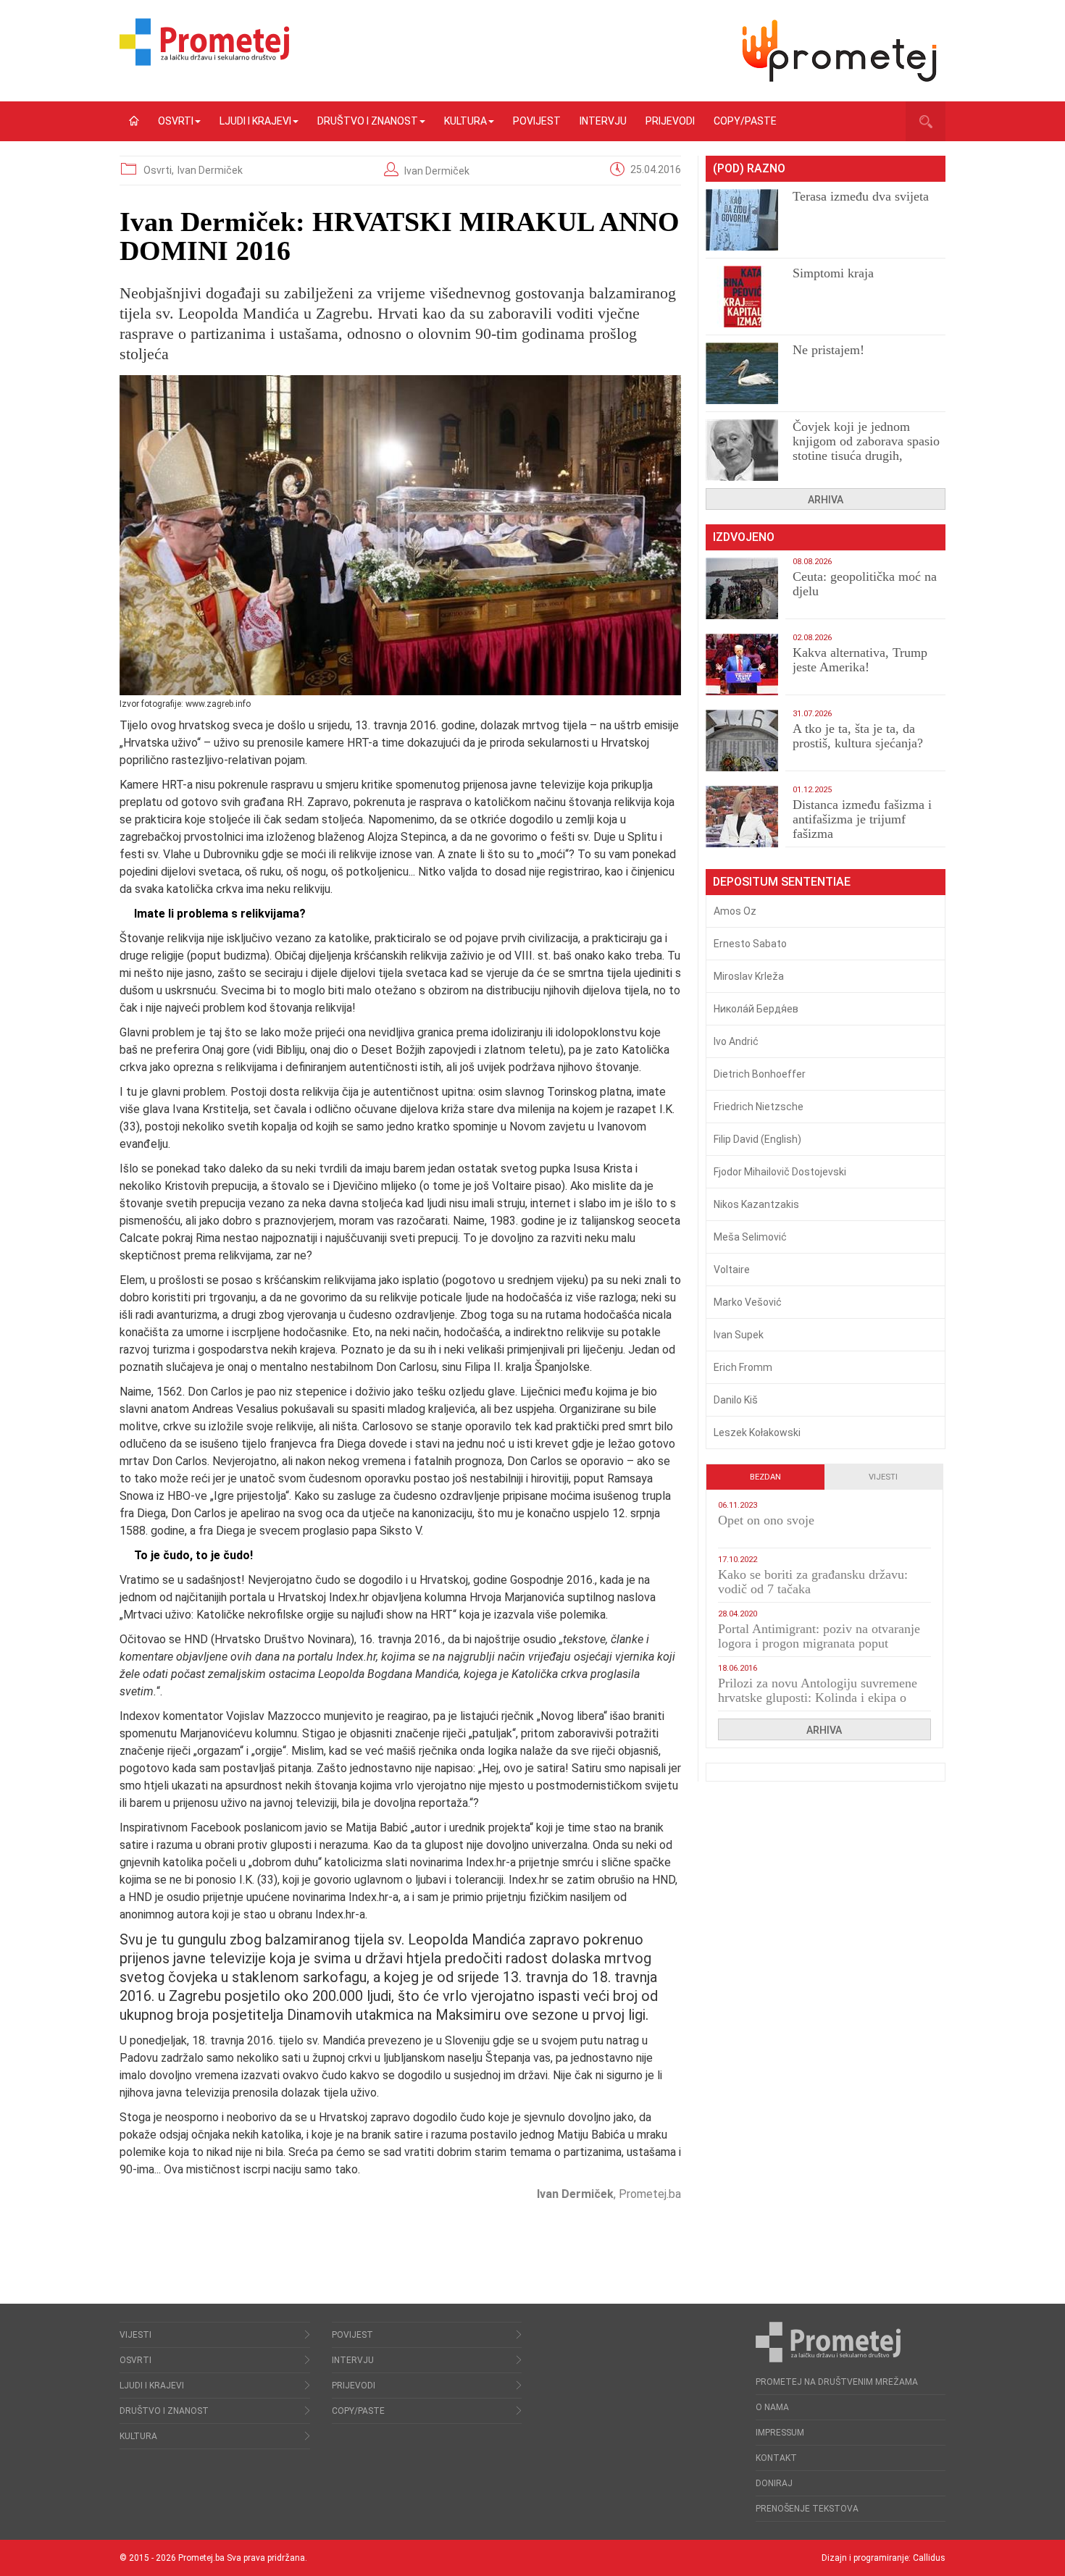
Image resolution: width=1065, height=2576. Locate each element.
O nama (772, 2407)
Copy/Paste (745, 121)
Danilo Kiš (736, 1400)
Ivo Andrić (736, 1041)
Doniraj (774, 2483)
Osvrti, (160, 170)
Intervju (603, 121)
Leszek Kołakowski (757, 1432)
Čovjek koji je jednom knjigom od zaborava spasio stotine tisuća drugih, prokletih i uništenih (866, 448)
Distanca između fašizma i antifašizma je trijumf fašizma (862, 819)
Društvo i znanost (368, 121)
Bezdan (765, 1477)
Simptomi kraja (833, 273)
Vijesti (883, 1477)
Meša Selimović (750, 1237)
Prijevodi (670, 121)
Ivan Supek (739, 1335)
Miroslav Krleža (749, 976)
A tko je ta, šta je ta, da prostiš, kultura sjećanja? (858, 736)
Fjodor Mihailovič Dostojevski (780, 1172)
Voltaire (732, 1270)
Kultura (465, 121)
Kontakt (776, 2458)
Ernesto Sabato (750, 944)
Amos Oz (735, 911)
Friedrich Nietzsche (759, 1107)
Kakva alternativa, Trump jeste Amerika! (860, 660)
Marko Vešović (748, 1302)
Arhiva (826, 500)
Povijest (537, 121)
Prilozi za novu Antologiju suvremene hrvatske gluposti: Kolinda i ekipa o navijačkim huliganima (818, 1698)
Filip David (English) (757, 1139)
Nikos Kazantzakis (756, 1204)
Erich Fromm (743, 1367)
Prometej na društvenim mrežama (837, 2382)
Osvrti (176, 121)
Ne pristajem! (828, 350)
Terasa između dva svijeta (861, 196)
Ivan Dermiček (210, 170)
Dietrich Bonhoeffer (760, 1074)
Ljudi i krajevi (255, 121)
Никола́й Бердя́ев (756, 1009)
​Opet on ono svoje (766, 1520)
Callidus (929, 2558)
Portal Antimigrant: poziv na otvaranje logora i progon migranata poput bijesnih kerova (819, 1643)
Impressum (780, 2433)
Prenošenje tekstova (807, 2509)
